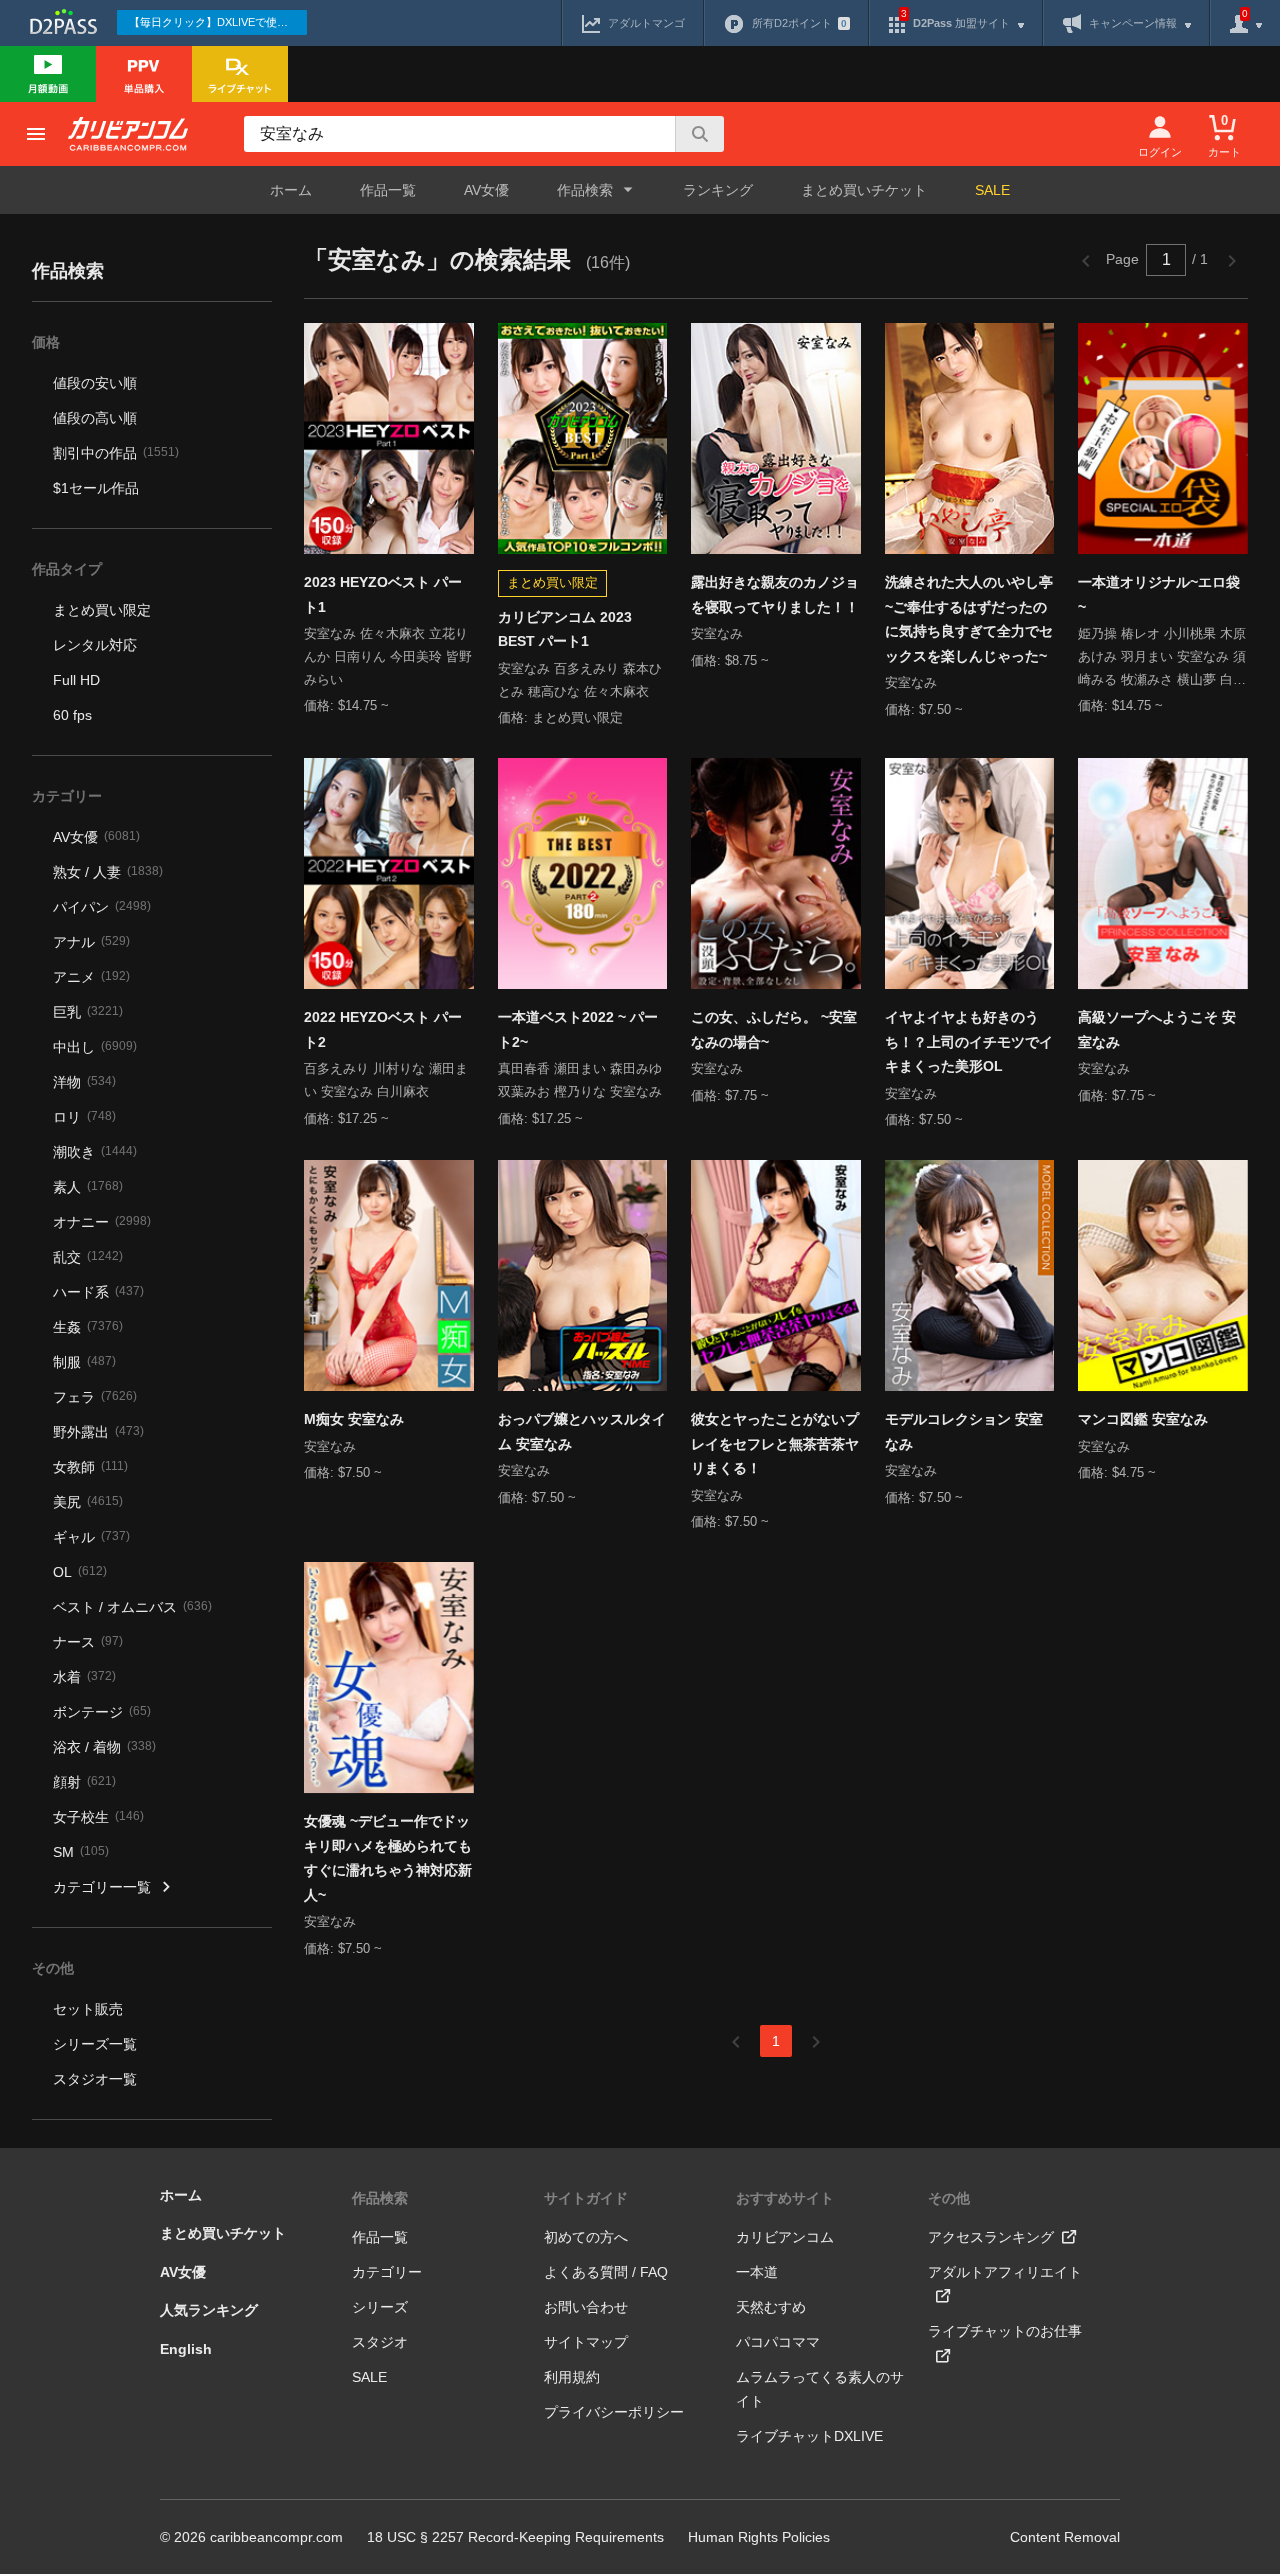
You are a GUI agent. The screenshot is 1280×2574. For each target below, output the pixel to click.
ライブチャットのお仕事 (1005, 2331)
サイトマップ (586, 2342)
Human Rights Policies (759, 2537)
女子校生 (98, 1817)
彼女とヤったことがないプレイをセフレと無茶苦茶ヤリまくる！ (775, 1443)
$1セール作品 (96, 488)
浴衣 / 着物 (104, 1747)
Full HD (76, 680)
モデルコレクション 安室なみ (964, 1431)
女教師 (90, 1467)
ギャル (91, 1537)
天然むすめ (771, 2307)
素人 (88, 1187)
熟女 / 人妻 (108, 872)
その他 (949, 2198)
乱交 (88, 1257)
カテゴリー (387, 2272)
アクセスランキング (991, 2237)
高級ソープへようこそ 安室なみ (1157, 1029)
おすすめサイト (785, 2198)
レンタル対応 (95, 645)
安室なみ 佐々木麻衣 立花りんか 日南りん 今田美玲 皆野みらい (388, 656)
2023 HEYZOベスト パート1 (383, 594)
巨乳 (88, 1012)
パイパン (102, 907)
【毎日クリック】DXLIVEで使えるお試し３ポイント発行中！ (218, 22)
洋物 (84, 1082)
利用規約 (572, 2377)
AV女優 (486, 190)
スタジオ (380, 2342)
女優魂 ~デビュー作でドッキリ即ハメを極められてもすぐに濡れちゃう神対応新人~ (388, 1858)
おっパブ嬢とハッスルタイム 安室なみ (582, 1431)
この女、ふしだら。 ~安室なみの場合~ (774, 1029)
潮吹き (95, 1152)
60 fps (72, 715)
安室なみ (717, 633)
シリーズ (380, 2307)
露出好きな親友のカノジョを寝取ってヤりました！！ (775, 594)
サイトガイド (586, 2198)
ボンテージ (102, 1712)
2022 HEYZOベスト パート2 (383, 1029)
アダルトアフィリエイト (1005, 2272)
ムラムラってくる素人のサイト (820, 2389)
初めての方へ (586, 2237)
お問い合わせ (586, 2307)
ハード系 (98, 1292)
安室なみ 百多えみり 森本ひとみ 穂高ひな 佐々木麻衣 (580, 680)
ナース (88, 1642)
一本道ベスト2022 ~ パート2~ (578, 1029)
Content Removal (1065, 2537)
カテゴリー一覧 (102, 1887)
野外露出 (98, 1432)
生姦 (88, 1327)
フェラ (95, 1397)
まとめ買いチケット (864, 190)
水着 (84, 1677)
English (186, 2349)
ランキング (718, 190)
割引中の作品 (116, 453)
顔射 (84, 1782)
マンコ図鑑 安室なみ (1143, 1419)
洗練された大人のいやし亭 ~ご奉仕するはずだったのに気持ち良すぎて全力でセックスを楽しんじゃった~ (969, 619)
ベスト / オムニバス (132, 1607)
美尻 (88, 1502)
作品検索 (380, 2198)
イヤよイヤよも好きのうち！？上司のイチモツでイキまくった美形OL (969, 1041)
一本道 (757, 2272)
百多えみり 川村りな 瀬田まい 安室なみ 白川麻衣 (386, 1080)
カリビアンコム (785, 2237)
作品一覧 (388, 190)
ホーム (291, 190)
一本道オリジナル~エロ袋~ (1159, 594)
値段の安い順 (95, 383)
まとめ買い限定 (102, 610)
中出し (95, 1047)
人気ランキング (209, 2310)
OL (80, 1572)
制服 (84, 1362)
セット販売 (88, 2009)
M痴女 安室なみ (354, 1419)
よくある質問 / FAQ (606, 2272)
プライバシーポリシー (614, 2412)
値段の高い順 (95, 418)
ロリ (84, 1117)
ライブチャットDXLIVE (809, 2436)
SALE (992, 190)
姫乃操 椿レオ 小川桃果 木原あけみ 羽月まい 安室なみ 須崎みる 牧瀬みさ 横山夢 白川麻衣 (1162, 658)
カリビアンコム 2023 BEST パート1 (565, 629)
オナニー (102, 1222)
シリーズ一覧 (95, 2044)
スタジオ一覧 (95, 2079)
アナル (91, 942)
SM (81, 1852)
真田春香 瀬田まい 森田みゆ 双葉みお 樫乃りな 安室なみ (580, 1080)
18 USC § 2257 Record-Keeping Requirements (515, 2537)
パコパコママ (778, 2342)
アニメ (91, 977)
